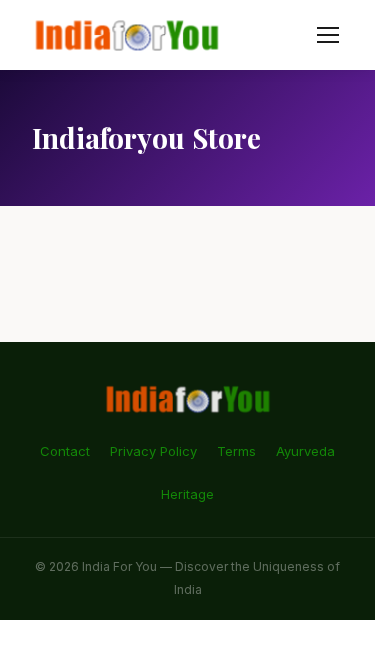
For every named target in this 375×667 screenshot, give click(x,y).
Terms (236, 451)
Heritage (187, 494)
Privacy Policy (153, 451)
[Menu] (328, 35)
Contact (65, 451)
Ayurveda (305, 451)
